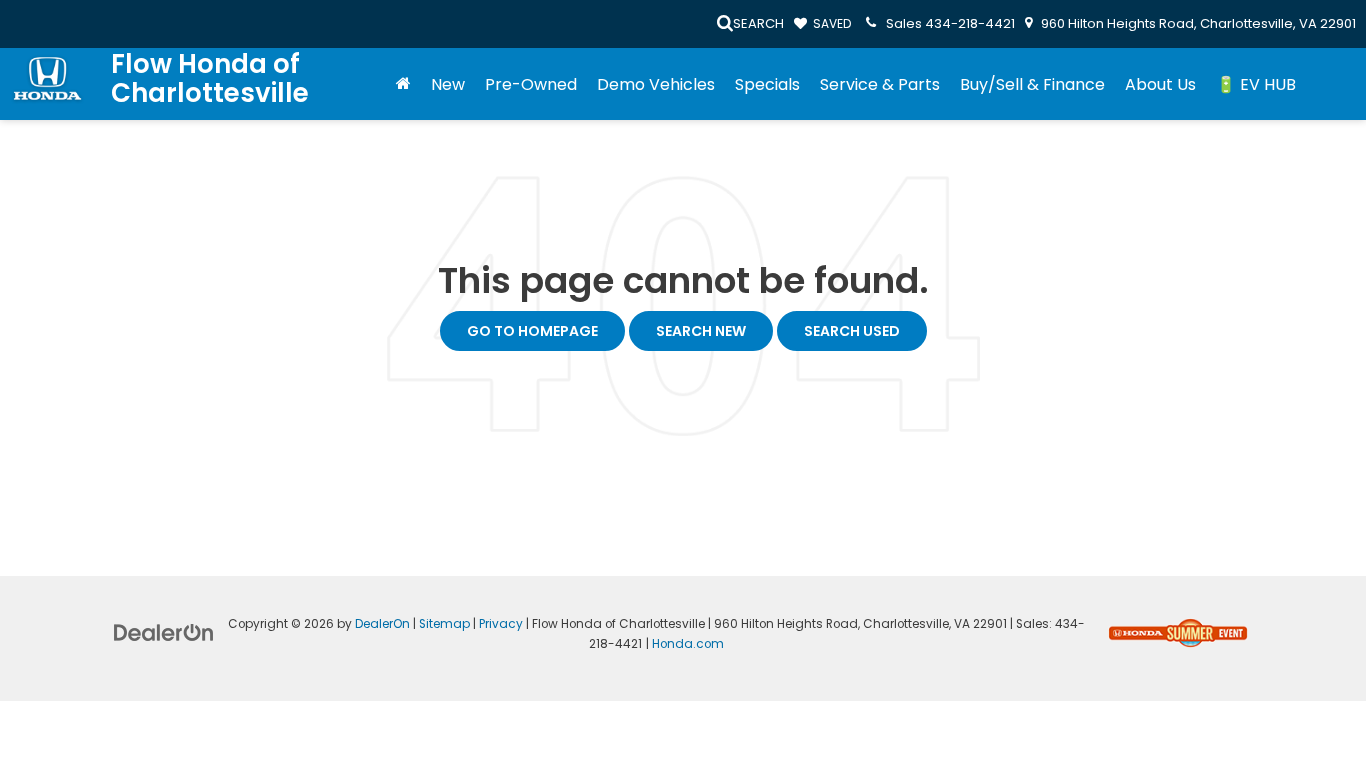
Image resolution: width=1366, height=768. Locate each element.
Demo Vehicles (656, 84)
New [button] (448, 84)
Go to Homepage (532, 331)
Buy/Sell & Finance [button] (1032, 84)
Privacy (501, 624)
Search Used (852, 331)
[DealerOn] (164, 632)
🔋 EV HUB (1256, 84)
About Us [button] (1160, 84)
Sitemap (444, 624)
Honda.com (688, 644)
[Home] (403, 85)
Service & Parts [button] (880, 84)
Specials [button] (767, 84)
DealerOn (382, 624)
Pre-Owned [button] (531, 84)
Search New (701, 331)
